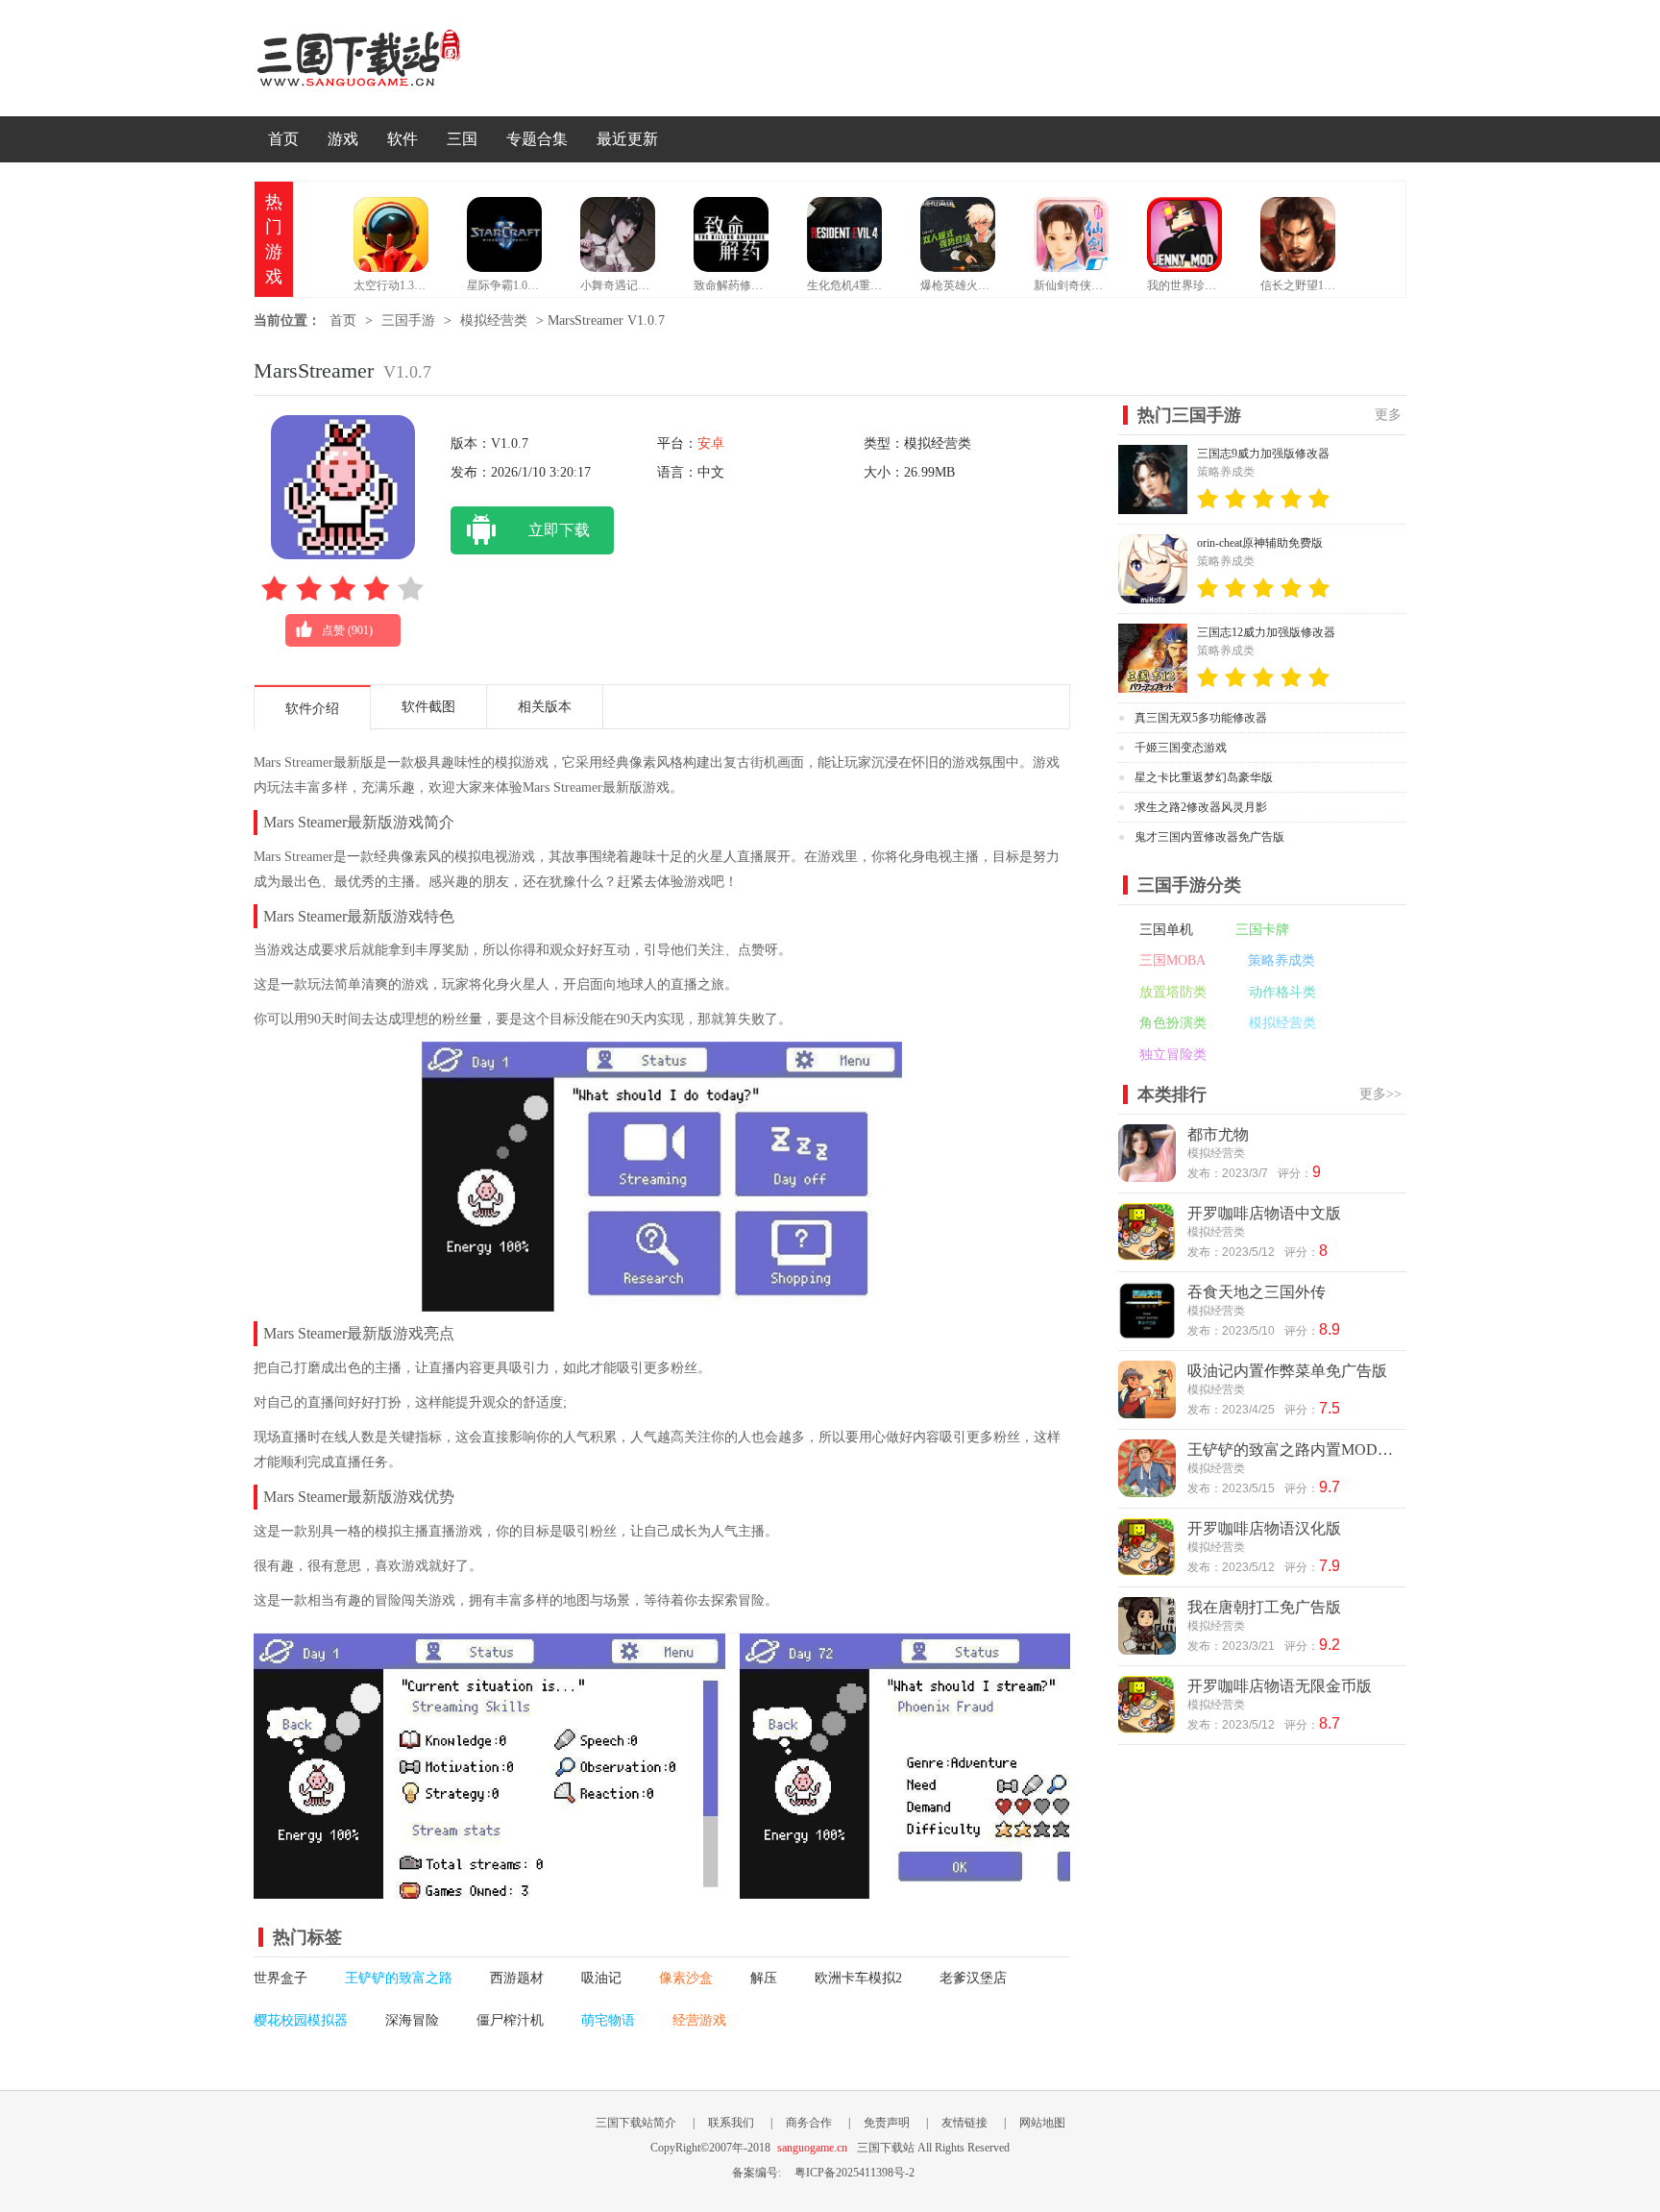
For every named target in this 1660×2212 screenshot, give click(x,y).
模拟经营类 (494, 320)
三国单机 (1166, 930)
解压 (764, 1978)
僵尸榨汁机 (510, 2020)
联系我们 (731, 2123)
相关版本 (545, 707)
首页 (283, 139)
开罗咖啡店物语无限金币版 (1280, 1686)
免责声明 (887, 2123)
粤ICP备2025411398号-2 (854, 2173)
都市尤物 (1218, 1134)
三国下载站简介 (636, 2123)
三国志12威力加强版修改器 (1266, 632)
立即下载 (559, 530)
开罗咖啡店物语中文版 (1264, 1213)
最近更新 (627, 139)
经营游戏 (699, 2020)
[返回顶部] (1452, 1930)
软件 (403, 139)
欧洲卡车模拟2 (858, 1978)
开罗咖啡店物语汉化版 (1264, 1528)
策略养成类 (1282, 960)
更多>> (1380, 1094)
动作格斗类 (1282, 992)
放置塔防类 (1173, 992)
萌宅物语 (608, 2020)
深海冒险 (412, 2020)
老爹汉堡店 (973, 1978)
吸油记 (601, 1978)
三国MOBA (1172, 960)
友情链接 (964, 2123)
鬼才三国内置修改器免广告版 (1209, 837)
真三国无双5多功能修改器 (1201, 718)
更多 (1388, 415)
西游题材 (517, 1978)
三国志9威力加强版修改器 (1263, 454)
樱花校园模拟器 (301, 2020)
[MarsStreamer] (489, 1888)
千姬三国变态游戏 (1181, 748)
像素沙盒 (686, 1978)
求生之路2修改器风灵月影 (1201, 807)
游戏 (343, 139)
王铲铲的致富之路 (399, 1978)
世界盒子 (281, 1978)
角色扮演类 (1173, 1023)
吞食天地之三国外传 (1257, 1292)
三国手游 (408, 320)
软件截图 (428, 707)
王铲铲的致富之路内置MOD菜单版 (1295, 1450)
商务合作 (809, 2123)
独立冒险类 (1173, 1055)
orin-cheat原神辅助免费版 (1260, 543)
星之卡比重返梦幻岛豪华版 (1204, 777)
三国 (462, 139)
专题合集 (537, 139)
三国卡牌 (1262, 930)
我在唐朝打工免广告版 (1264, 1607)
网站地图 (1042, 2123)
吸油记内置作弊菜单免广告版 (1287, 1371)
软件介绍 (312, 709)
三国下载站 (388, 58)
